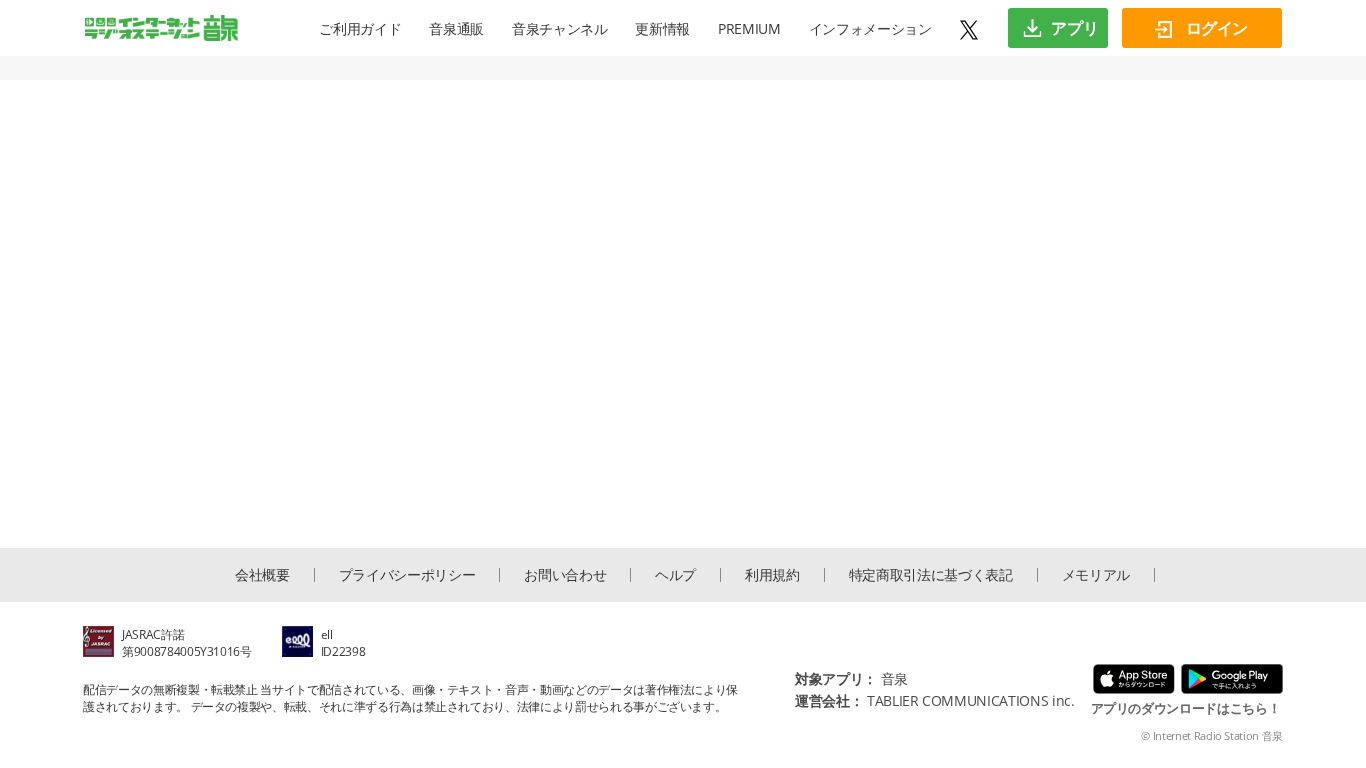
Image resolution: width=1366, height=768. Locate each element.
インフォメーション (870, 28)
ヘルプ (675, 575)
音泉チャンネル (560, 28)
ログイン (1215, 28)
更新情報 (662, 28)
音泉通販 (456, 28)
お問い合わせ (565, 575)
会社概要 (262, 575)
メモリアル (1096, 575)
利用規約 (772, 575)
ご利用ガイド (360, 28)
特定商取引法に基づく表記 (931, 575)
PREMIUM (749, 28)
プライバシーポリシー (407, 575)
